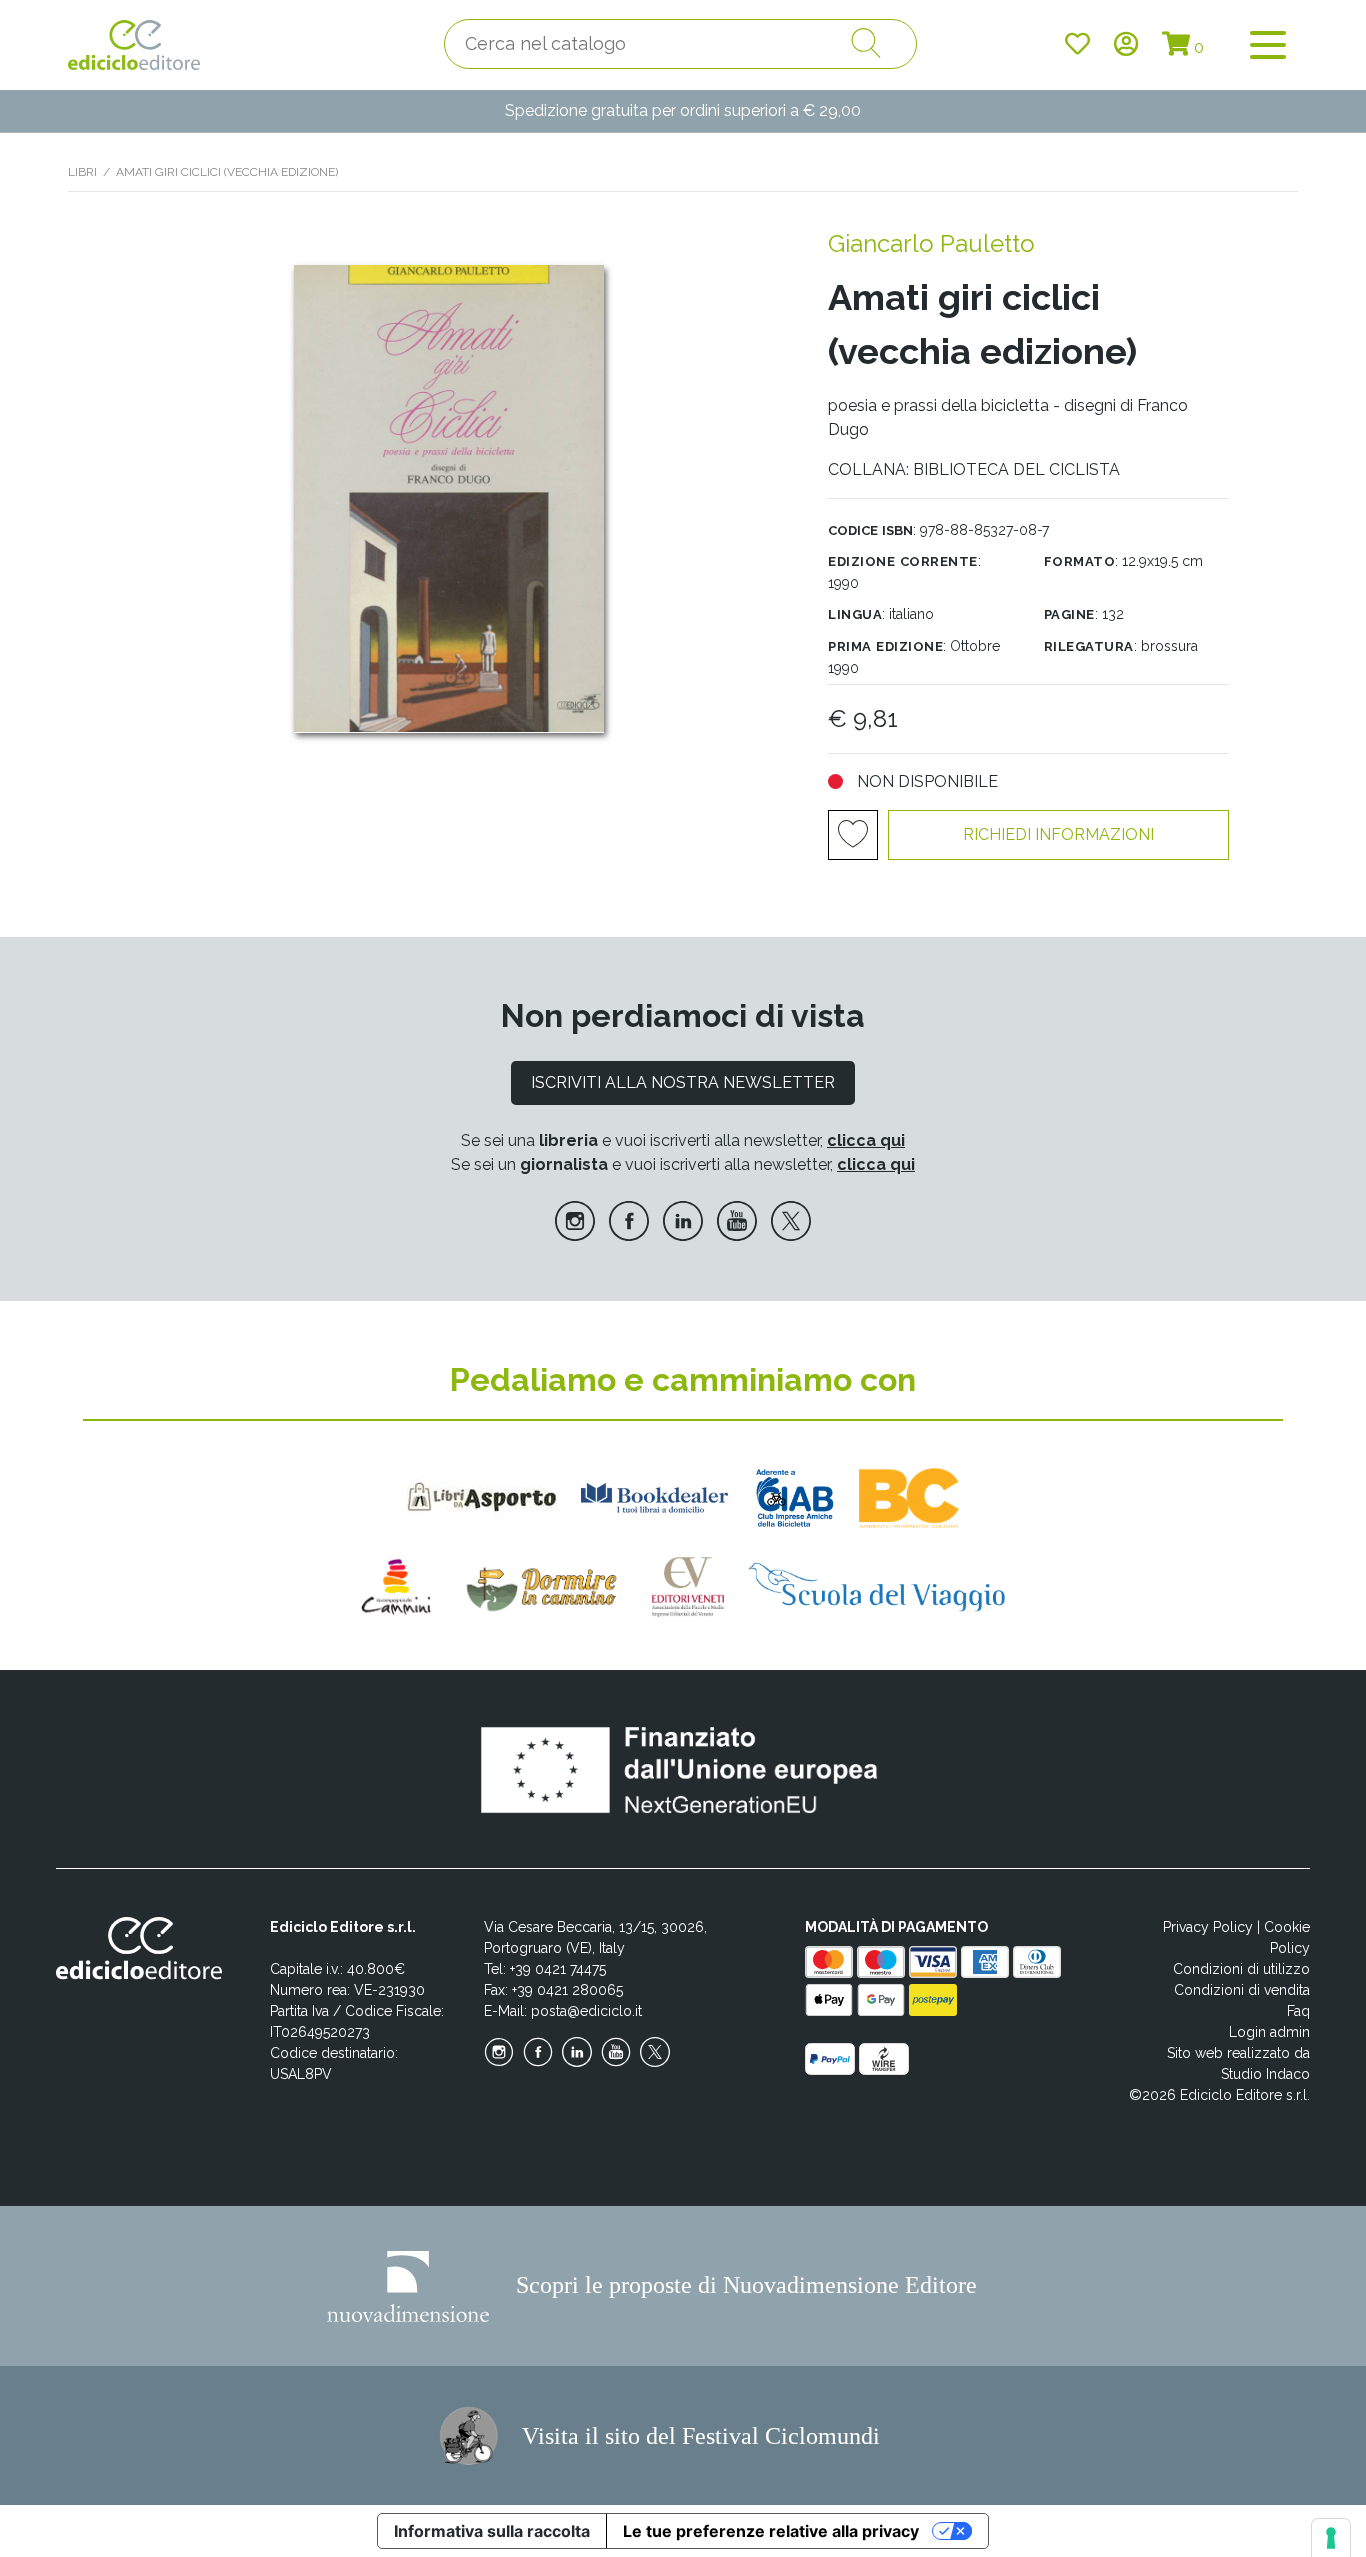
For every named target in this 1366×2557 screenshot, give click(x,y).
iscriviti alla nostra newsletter (683, 1082)
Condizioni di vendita (1242, 1990)
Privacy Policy (1208, 1927)
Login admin (1269, 2032)
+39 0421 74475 (558, 1969)
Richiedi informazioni (1058, 834)
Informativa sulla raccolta (492, 2531)
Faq (1298, 2011)
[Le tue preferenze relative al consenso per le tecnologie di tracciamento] (1331, 2538)
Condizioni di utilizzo (1241, 1969)
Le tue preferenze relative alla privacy (771, 2531)
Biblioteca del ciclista (1016, 469)
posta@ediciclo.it (586, 2011)
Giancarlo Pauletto (931, 243)
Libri (82, 172)
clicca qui (866, 1140)
